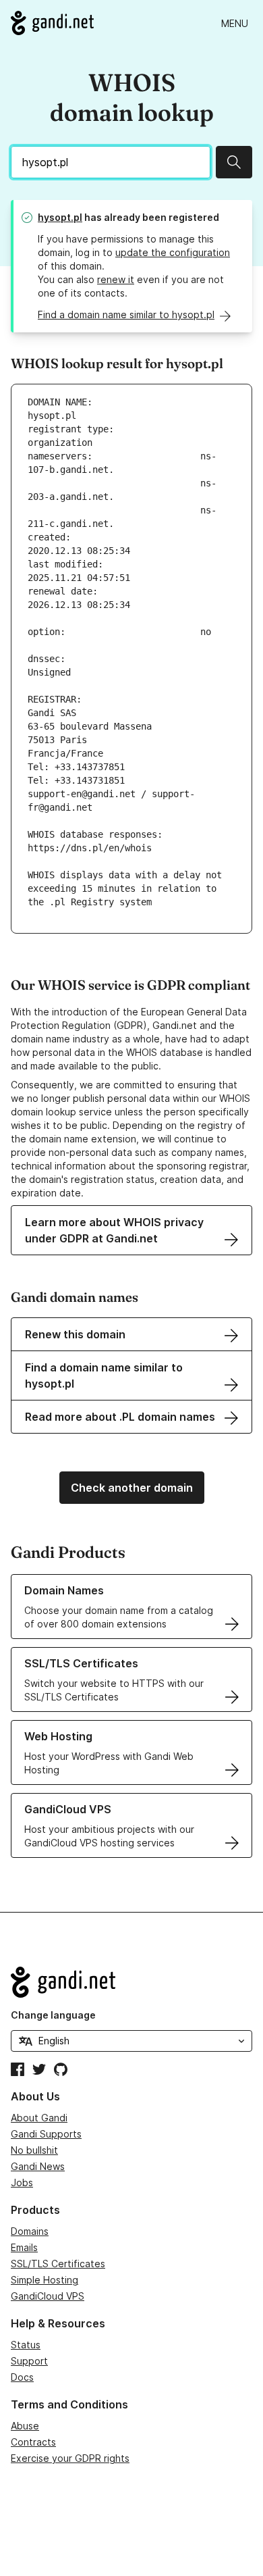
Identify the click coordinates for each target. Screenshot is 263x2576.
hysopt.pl (60, 217)
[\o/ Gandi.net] (131, 1982)
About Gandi (39, 2118)
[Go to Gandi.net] (52, 23)
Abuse (25, 2426)
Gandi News (38, 2166)
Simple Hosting (45, 2280)
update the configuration (173, 252)
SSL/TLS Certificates (58, 2264)
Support (29, 2361)
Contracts (33, 2442)
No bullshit (34, 2150)
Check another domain (132, 1488)
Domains (30, 2231)
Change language (53, 2015)
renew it (116, 279)
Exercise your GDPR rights (70, 2458)
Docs (22, 2377)
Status (26, 2345)
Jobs (22, 2182)
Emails (24, 2247)
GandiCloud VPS (48, 2296)
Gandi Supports (46, 2134)
